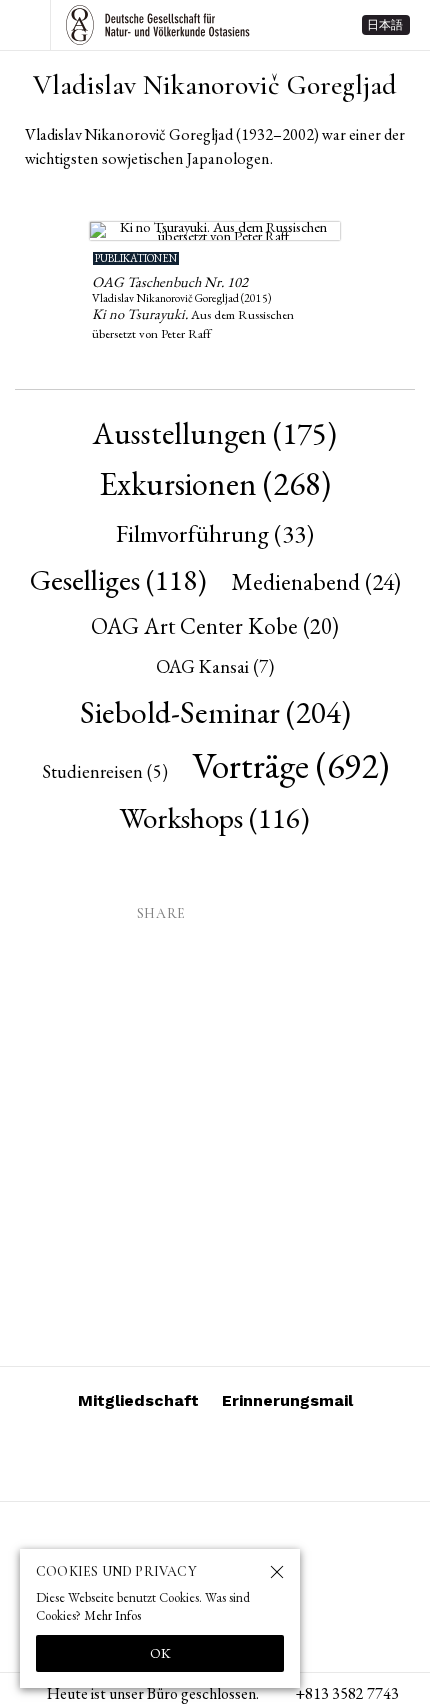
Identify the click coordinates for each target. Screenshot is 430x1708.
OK (160, 1653)
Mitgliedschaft (138, 1400)
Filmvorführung (215, 533)
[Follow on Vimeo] (191, 1457)
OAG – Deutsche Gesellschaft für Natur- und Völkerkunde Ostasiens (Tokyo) (158, 25)
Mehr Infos (112, 1615)
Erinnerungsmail (287, 1400)
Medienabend (316, 581)
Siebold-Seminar (215, 711)
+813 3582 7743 (347, 1693)
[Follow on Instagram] (143, 1457)
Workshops (215, 818)
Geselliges (118, 579)
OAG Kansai (215, 666)
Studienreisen (105, 771)
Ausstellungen (215, 433)
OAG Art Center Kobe (215, 626)
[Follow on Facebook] (239, 1457)
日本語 (385, 25)
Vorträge (290, 765)
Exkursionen (215, 483)
